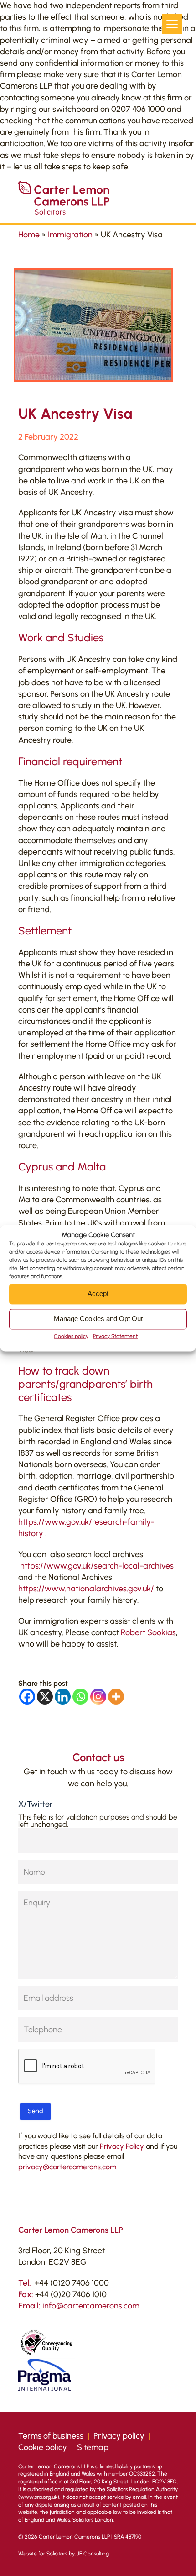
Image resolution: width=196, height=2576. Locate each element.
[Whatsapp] (80, 1697)
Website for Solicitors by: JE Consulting (64, 2554)
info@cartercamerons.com (91, 2306)
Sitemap (93, 2447)
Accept (98, 1293)
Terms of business (51, 2436)
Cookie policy (43, 2447)
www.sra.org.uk (39, 2497)
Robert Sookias (148, 1632)
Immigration (70, 235)
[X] (45, 1697)
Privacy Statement (115, 1336)
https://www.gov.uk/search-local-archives (97, 1566)
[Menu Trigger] (172, 24)
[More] (116, 1697)
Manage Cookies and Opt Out (98, 1319)
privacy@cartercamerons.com (67, 2167)
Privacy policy (119, 2436)
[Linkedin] (63, 1697)
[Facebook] (27, 1697)
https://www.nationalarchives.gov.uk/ (86, 1589)
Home (29, 235)
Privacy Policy (122, 2146)
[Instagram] (98, 1697)
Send (35, 2111)
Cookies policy (71, 1336)
